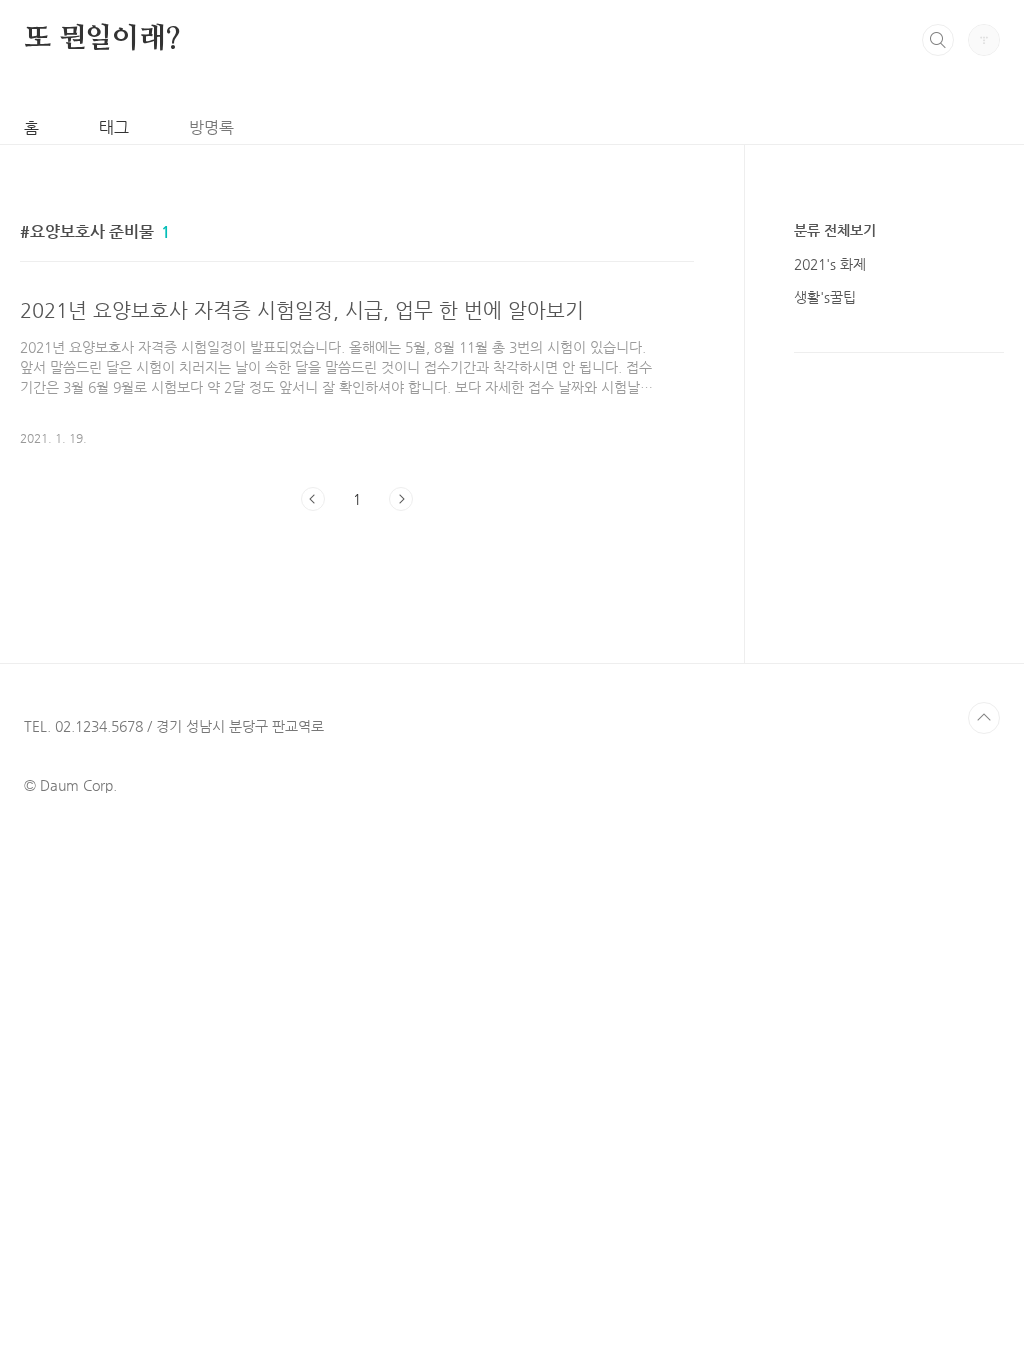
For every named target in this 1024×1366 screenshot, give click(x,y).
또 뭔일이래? (102, 39)
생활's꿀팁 (825, 297)
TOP (984, 718)
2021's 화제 (830, 264)
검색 (938, 40)
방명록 (211, 127)
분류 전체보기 (835, 230)
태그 (114, 127)
